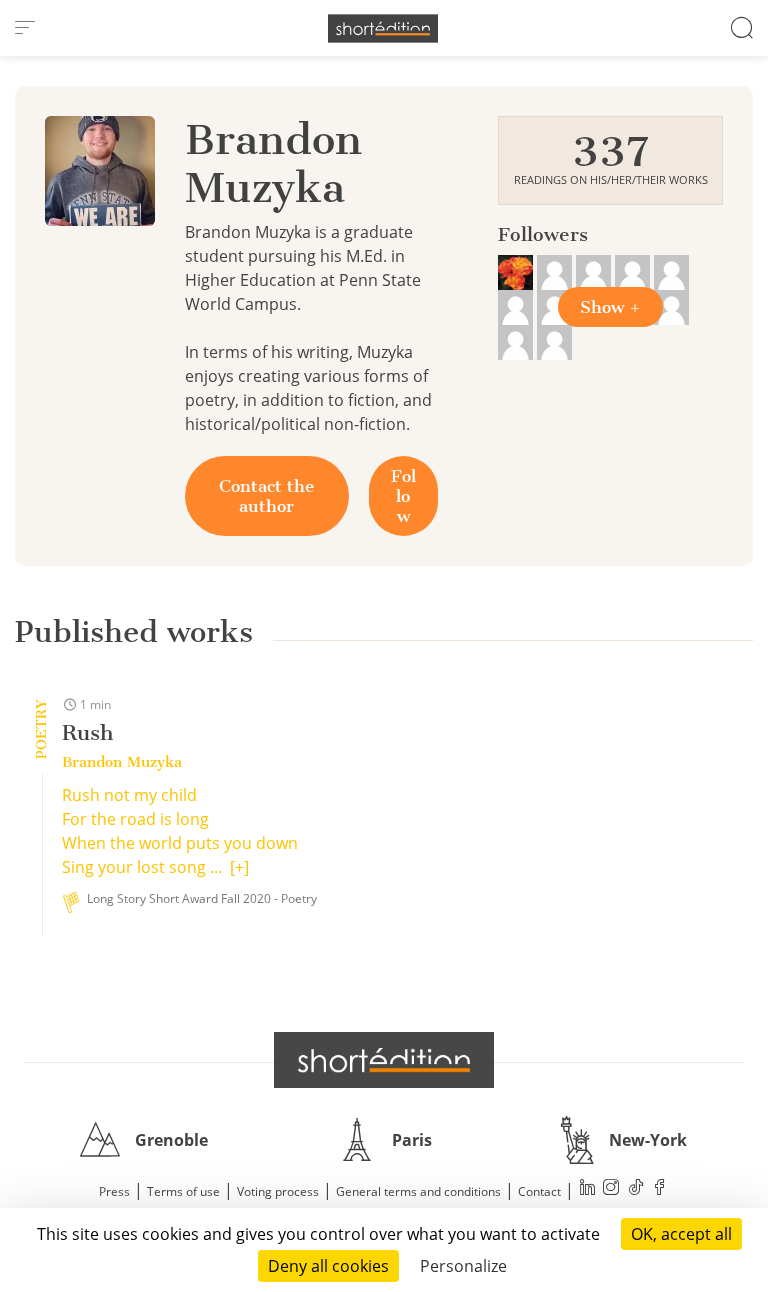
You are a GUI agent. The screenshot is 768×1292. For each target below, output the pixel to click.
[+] (239, 867)
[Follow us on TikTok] (636, 1189)
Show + (610, 307)
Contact (539, 1191)
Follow (403, 496)
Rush (87, 732)
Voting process (278, 1191)
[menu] (25, 28)
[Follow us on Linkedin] (588, 1189)
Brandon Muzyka (122, 762)
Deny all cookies (328, 1266)
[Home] (383, 28)
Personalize (463, 1266)
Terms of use (183, 1191)
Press (114, 1191)
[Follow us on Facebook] (660, 1189)
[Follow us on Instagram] (612, 1189)
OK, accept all (681, 1234)
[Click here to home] (384, 1060)
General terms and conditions (418, 1191)
